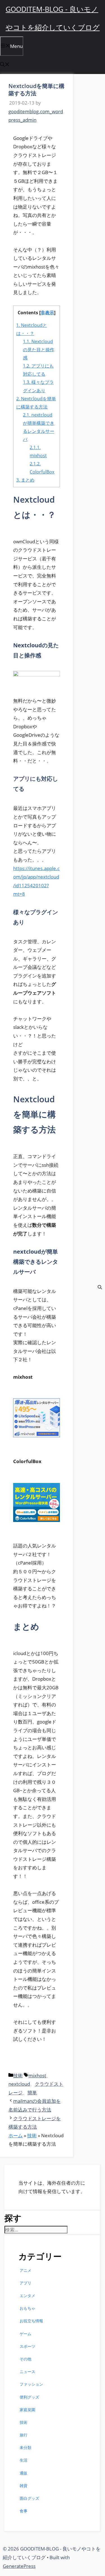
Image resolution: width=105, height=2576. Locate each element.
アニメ (25, 2270)
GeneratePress (19, 2566)
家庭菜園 (27, 2410)
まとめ (25, 480)
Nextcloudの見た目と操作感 (39, 350)
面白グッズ (29, 2498)
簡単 (32, 2093)
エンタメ (27, 2296)
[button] (5, 65)
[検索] (100, 1288)
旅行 (24, 2435)
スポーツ (27, 2346)
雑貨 (24, 2486)
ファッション (31, 2384)
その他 (25, 2359)
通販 (24, 2473)
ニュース (27, 2371)
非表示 (47, 313)
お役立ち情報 (31, 2321)
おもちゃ (27, 2308)
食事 (24, 2511)
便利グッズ (29, 2397)
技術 (18, 2075)
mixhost (37, 2075)
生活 (24, 2460)
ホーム (16, 2135)
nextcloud (19, 2084)
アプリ (25, 2283)
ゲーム (25, 2334)
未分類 (25, 2447)
